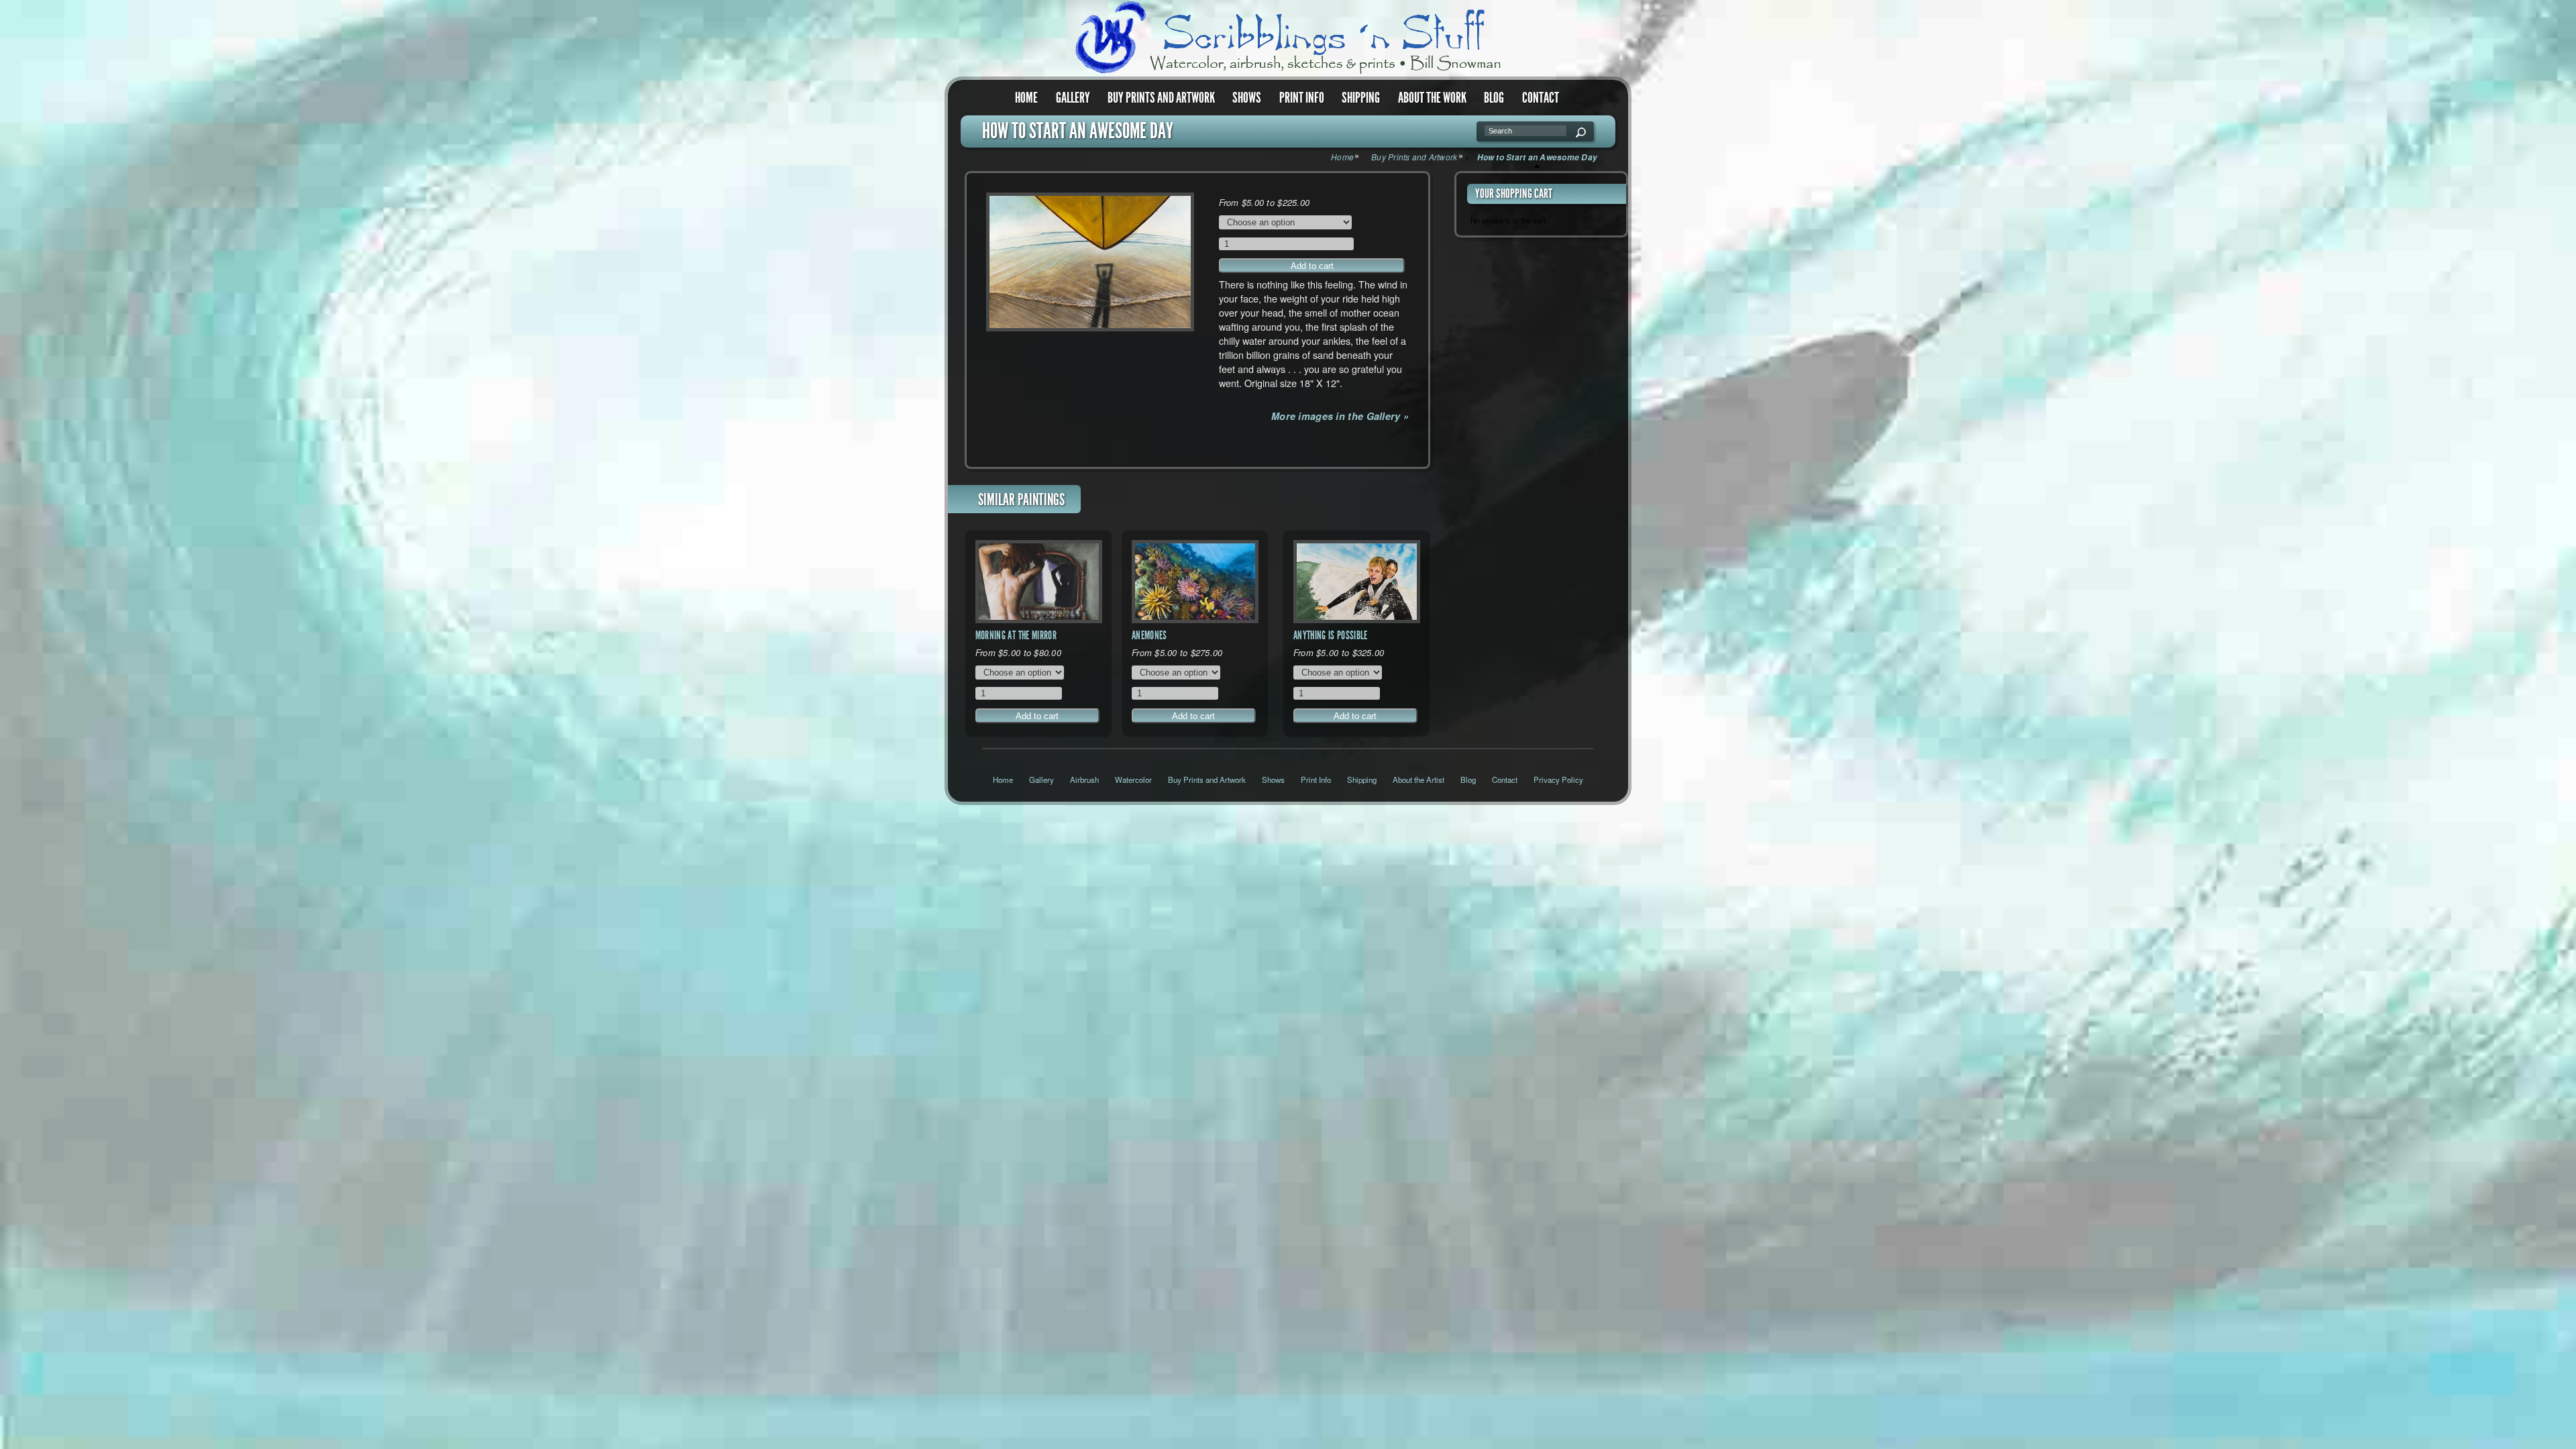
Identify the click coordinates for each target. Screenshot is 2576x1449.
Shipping (1361, 98)
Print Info (1302, 98)
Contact (1541, 98)
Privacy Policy (1558, 780)
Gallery (1073, 98)
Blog (1494, 98)
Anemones (1149, 635)
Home (1026, 98)
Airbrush (1084, 780)
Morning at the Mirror (1016, 635)
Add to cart (1312, 266)
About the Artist (1418, 780)
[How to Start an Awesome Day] (1090, 262)
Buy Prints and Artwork (1161, 98)
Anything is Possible (1331, 635)
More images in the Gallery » (1340, 416)
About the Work (1432, 98)
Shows (1247, 98)
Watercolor (1133, 780)
